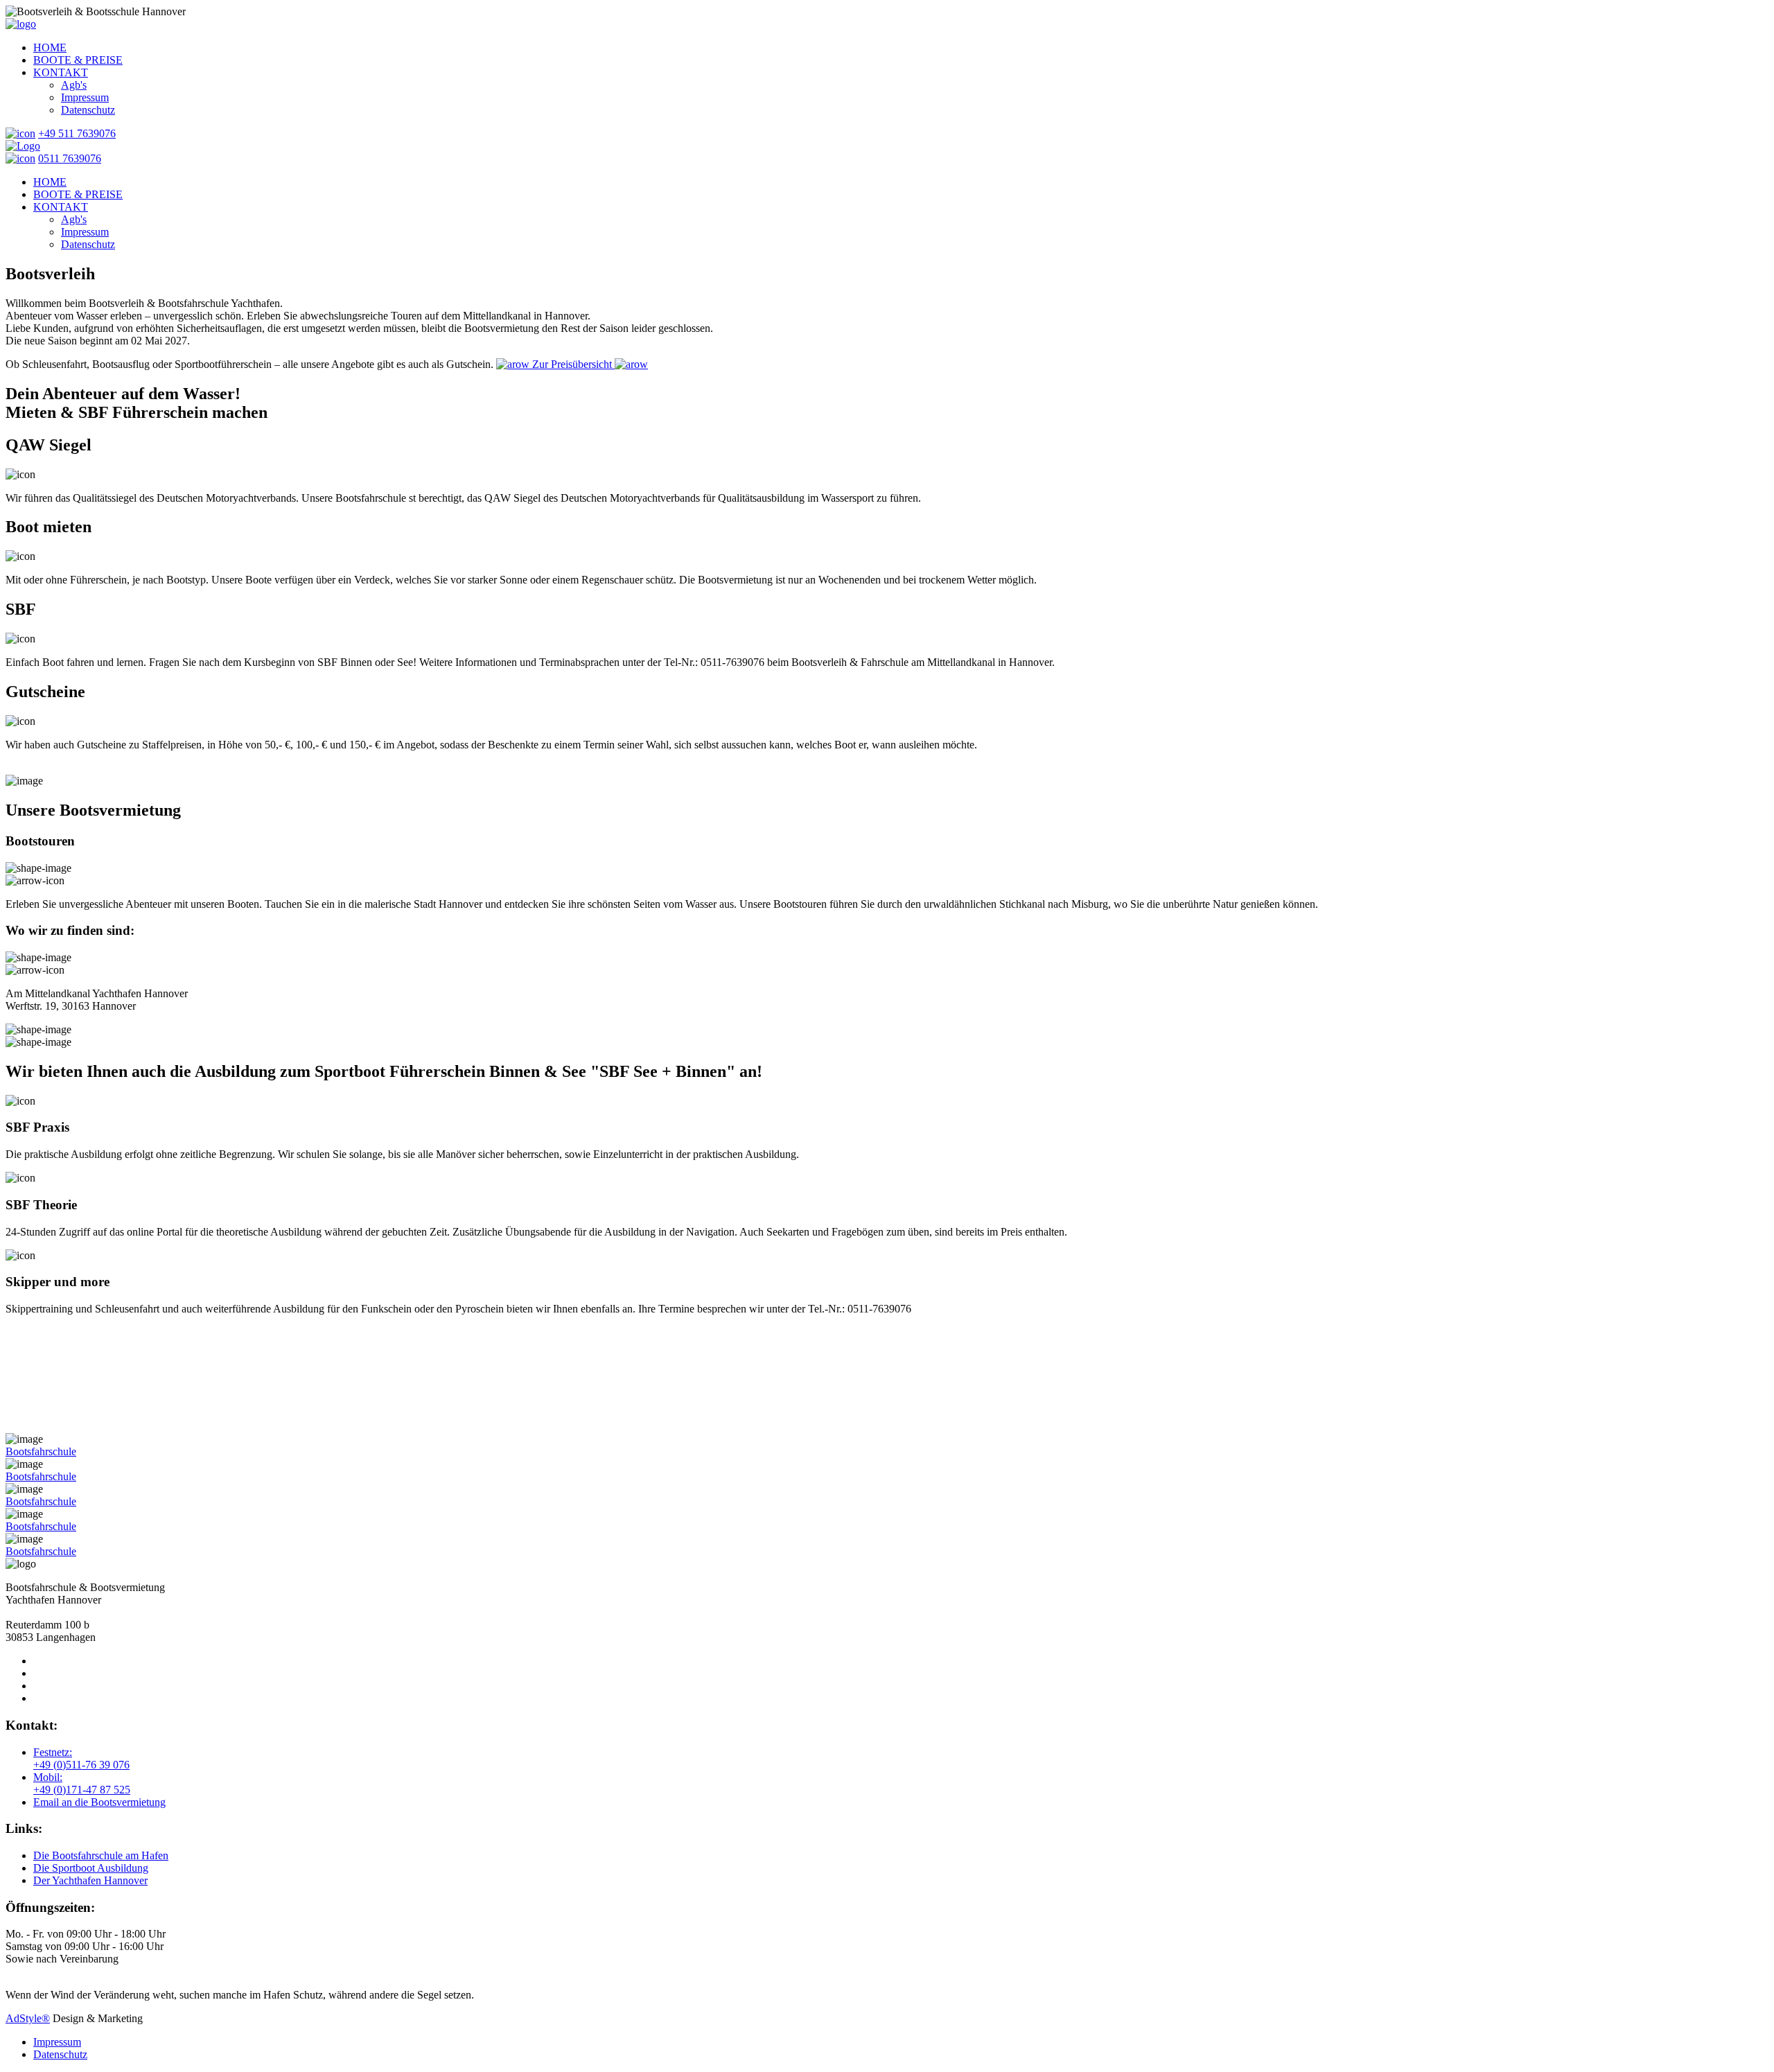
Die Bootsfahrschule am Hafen (101, 1855)
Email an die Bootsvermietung (99, 1802)
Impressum (57, 2042)
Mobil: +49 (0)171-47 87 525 (82, 1783)
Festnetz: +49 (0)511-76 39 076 (81, 1758)
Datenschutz (60, 2054)
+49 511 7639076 (77, 133)
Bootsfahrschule (41, 1451)
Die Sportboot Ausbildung (91, 1868)
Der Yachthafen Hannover (90, 1880)
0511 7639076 (70, 158)
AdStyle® (28, 2018)
